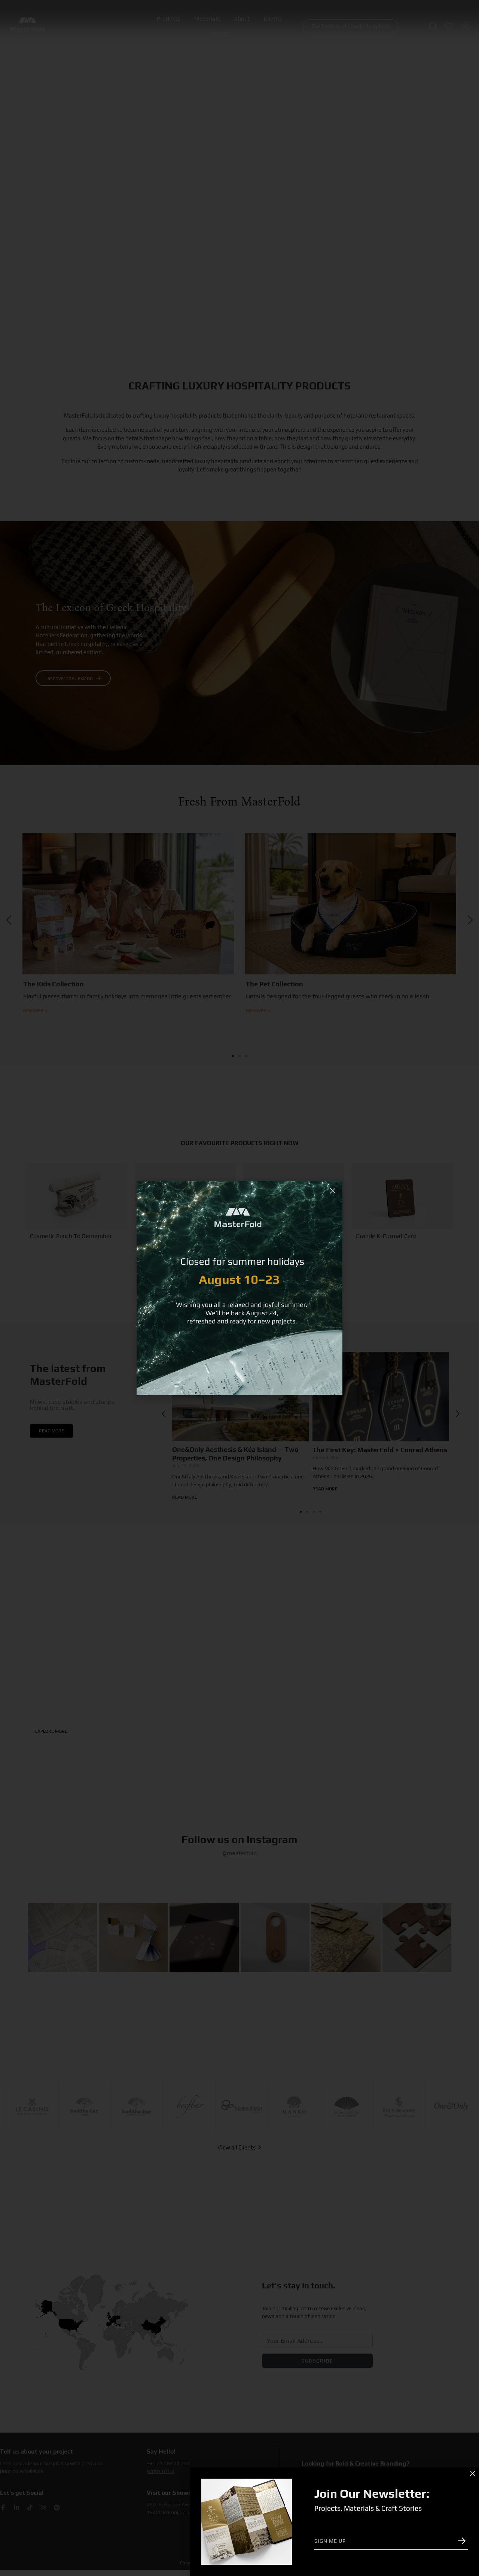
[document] (239, 1288)
